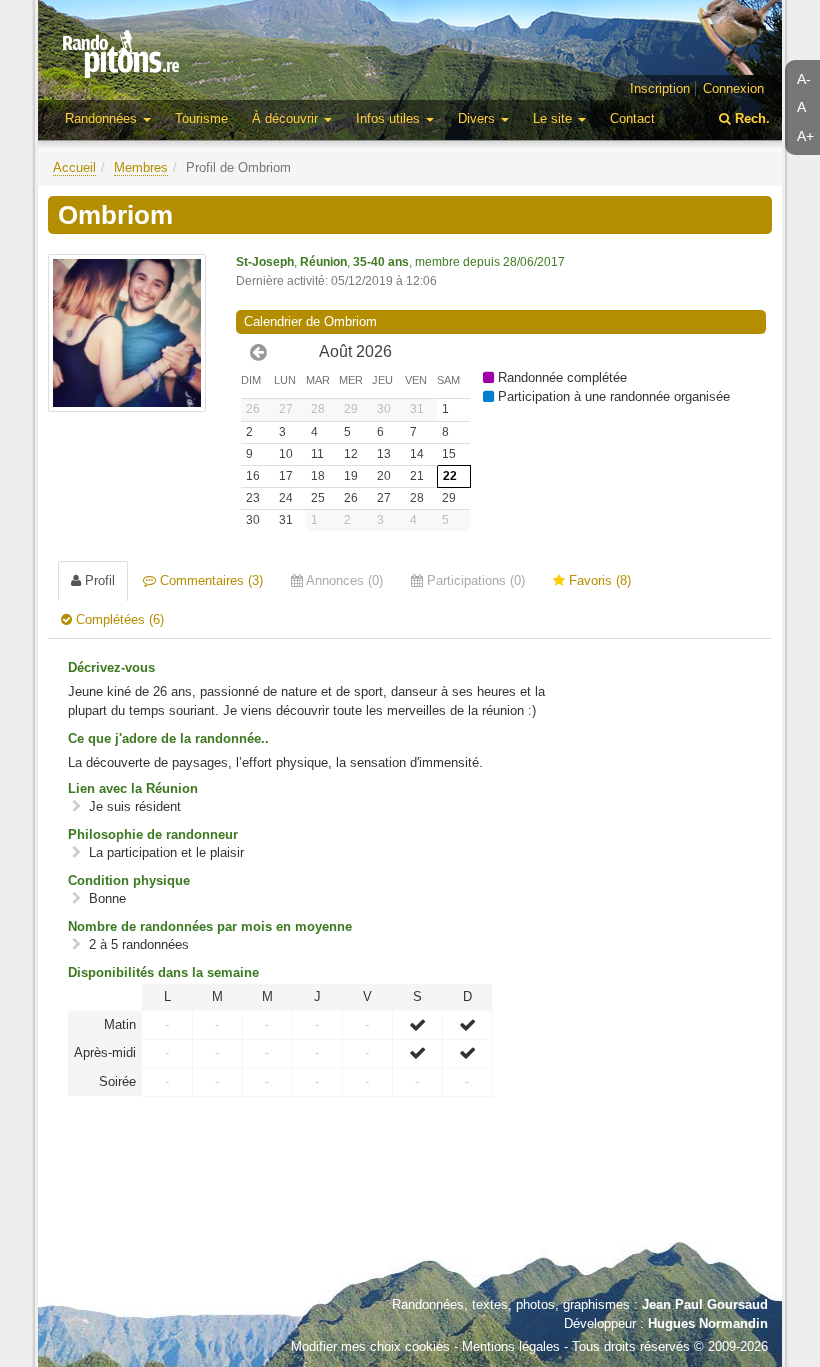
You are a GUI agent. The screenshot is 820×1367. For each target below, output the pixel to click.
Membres (141, 167)
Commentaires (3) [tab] (209, 580)
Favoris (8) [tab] (598, 580)
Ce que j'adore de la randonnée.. (168, 738)
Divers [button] (478, 118)
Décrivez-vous (111, 667)
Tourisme (201, 118)
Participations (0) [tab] (474, 580)
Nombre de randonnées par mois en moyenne (210, 926)
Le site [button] (554, 118)
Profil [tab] (98, 580)
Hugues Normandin (708, 1323)
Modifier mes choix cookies (370, 1346)
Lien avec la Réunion (133, 788)
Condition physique (129, 880)
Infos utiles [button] (390, 118)
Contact (632, 118)
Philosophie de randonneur (153, 834)
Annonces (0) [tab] (343, 580)
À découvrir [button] (287, 118)
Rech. (750, 118)
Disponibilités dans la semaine (163, 972)
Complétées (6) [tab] (118, 619)
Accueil (74, 167)
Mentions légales (511, 1346)
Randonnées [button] (103, 118)
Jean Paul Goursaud (705, 1304)
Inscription (660, 88)
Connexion (733, 88)
